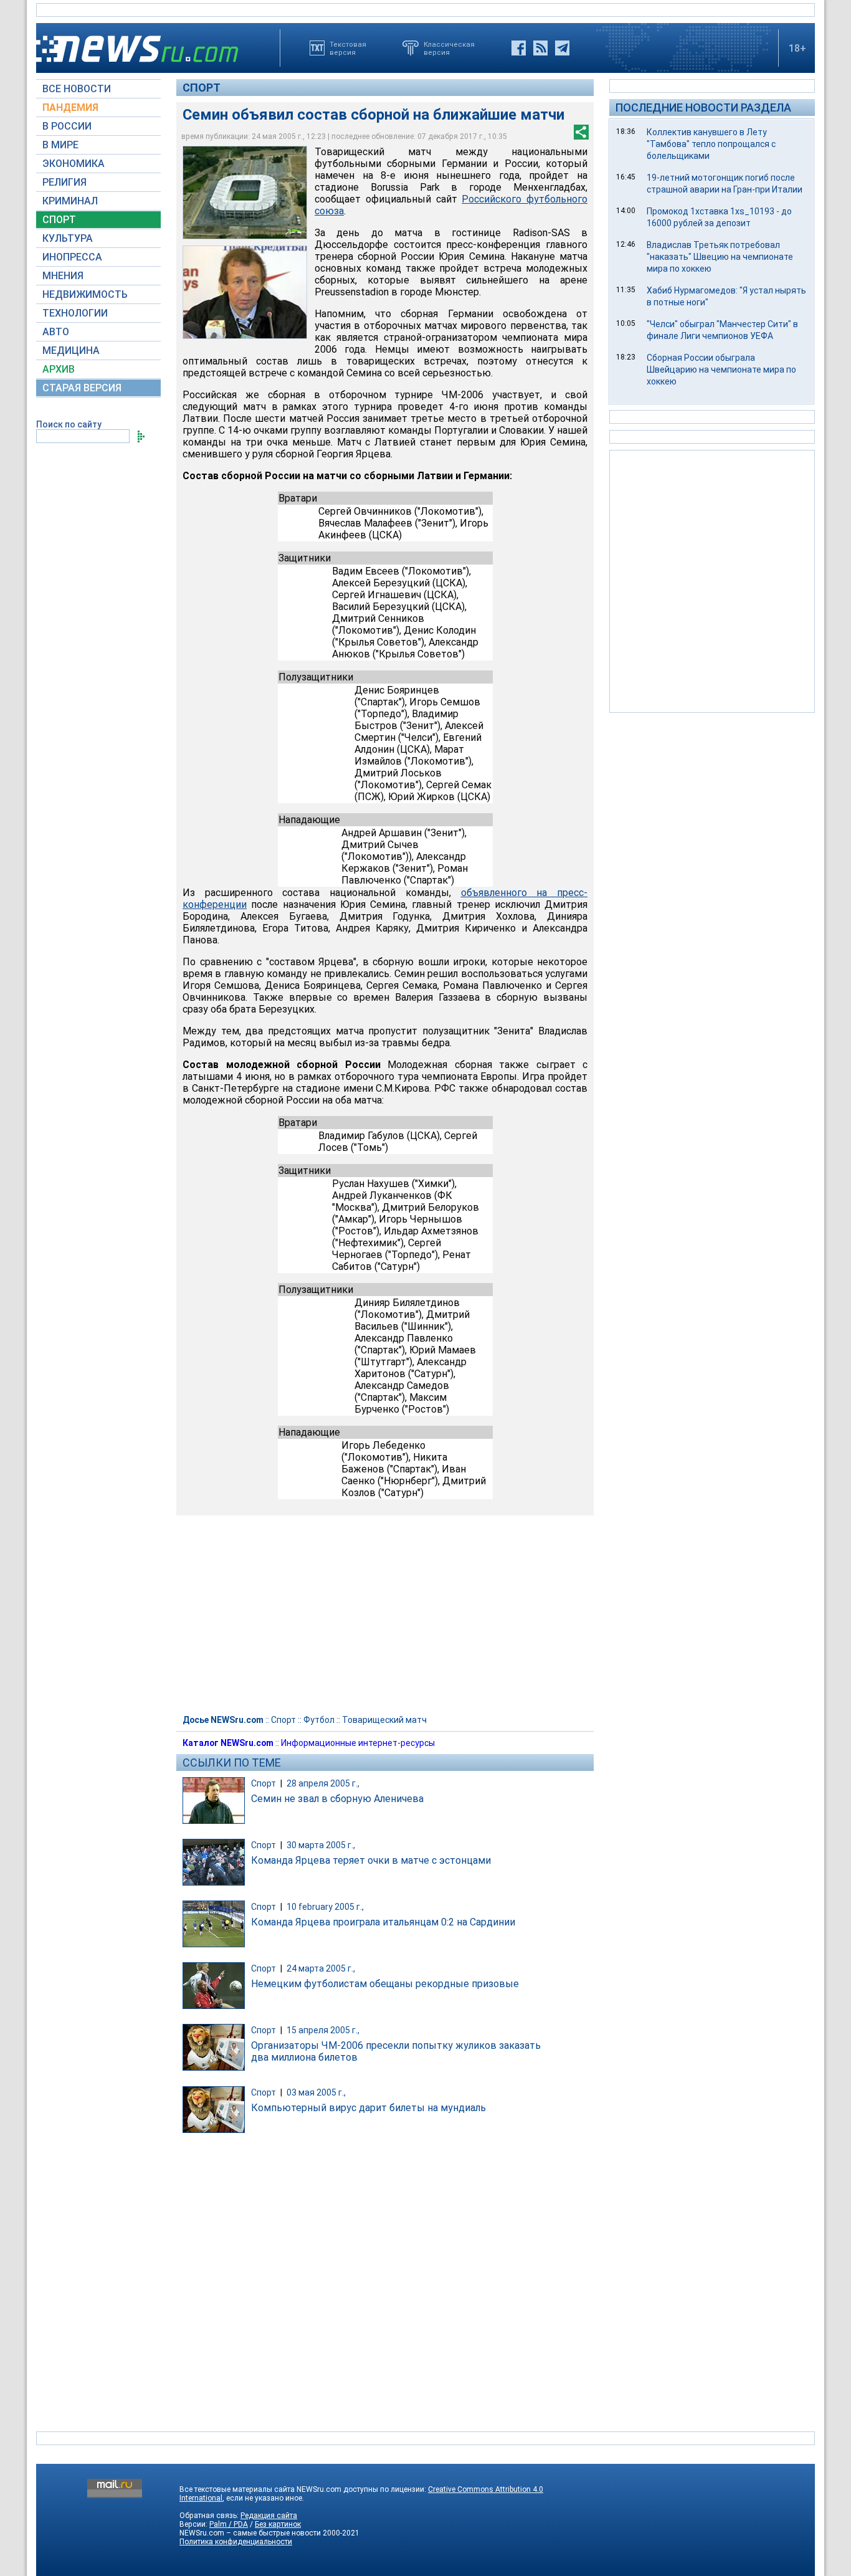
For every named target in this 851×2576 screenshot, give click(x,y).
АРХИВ (59, 369)
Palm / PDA (229, 2524)
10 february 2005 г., (325, 1907)
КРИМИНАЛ (70, 201)
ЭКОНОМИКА (74, 164)
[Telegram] (562, 48)
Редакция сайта (269, 2516)
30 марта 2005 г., (321, 1845)
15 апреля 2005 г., (323, 2030)
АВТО (56, 332)
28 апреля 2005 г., (323, 1783)
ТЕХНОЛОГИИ (75, 313)
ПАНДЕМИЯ (70, 107)
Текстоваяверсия (348, 48)
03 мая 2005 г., (316, 2092)
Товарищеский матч (384, 1720)
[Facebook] (519, 48)
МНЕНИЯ (63, 276)
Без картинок (278, 2524)
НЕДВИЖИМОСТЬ (85, 294)
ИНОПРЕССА (72, 257)
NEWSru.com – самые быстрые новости (250, 2533)
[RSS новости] (540, 48)
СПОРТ (59, 220)
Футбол (319, 1720)
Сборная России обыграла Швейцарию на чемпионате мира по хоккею (721, 370)
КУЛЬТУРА (68, 238)
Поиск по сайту (69, 424)
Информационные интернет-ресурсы (358, 1743)
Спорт (202, 88)
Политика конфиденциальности (236, 2542)
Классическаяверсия (449, 48)
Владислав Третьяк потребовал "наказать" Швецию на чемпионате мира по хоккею (720, 257)
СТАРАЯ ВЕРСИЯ (82, 388)
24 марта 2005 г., (321, 1968)
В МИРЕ (60, 145)
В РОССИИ (67, 126)
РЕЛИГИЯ (64, 182)
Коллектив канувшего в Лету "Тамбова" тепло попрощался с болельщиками (711, 144)
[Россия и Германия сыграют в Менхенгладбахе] (245, 193)
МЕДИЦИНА (71, 351)
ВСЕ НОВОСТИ (77, 89)
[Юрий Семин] (245, 292)
